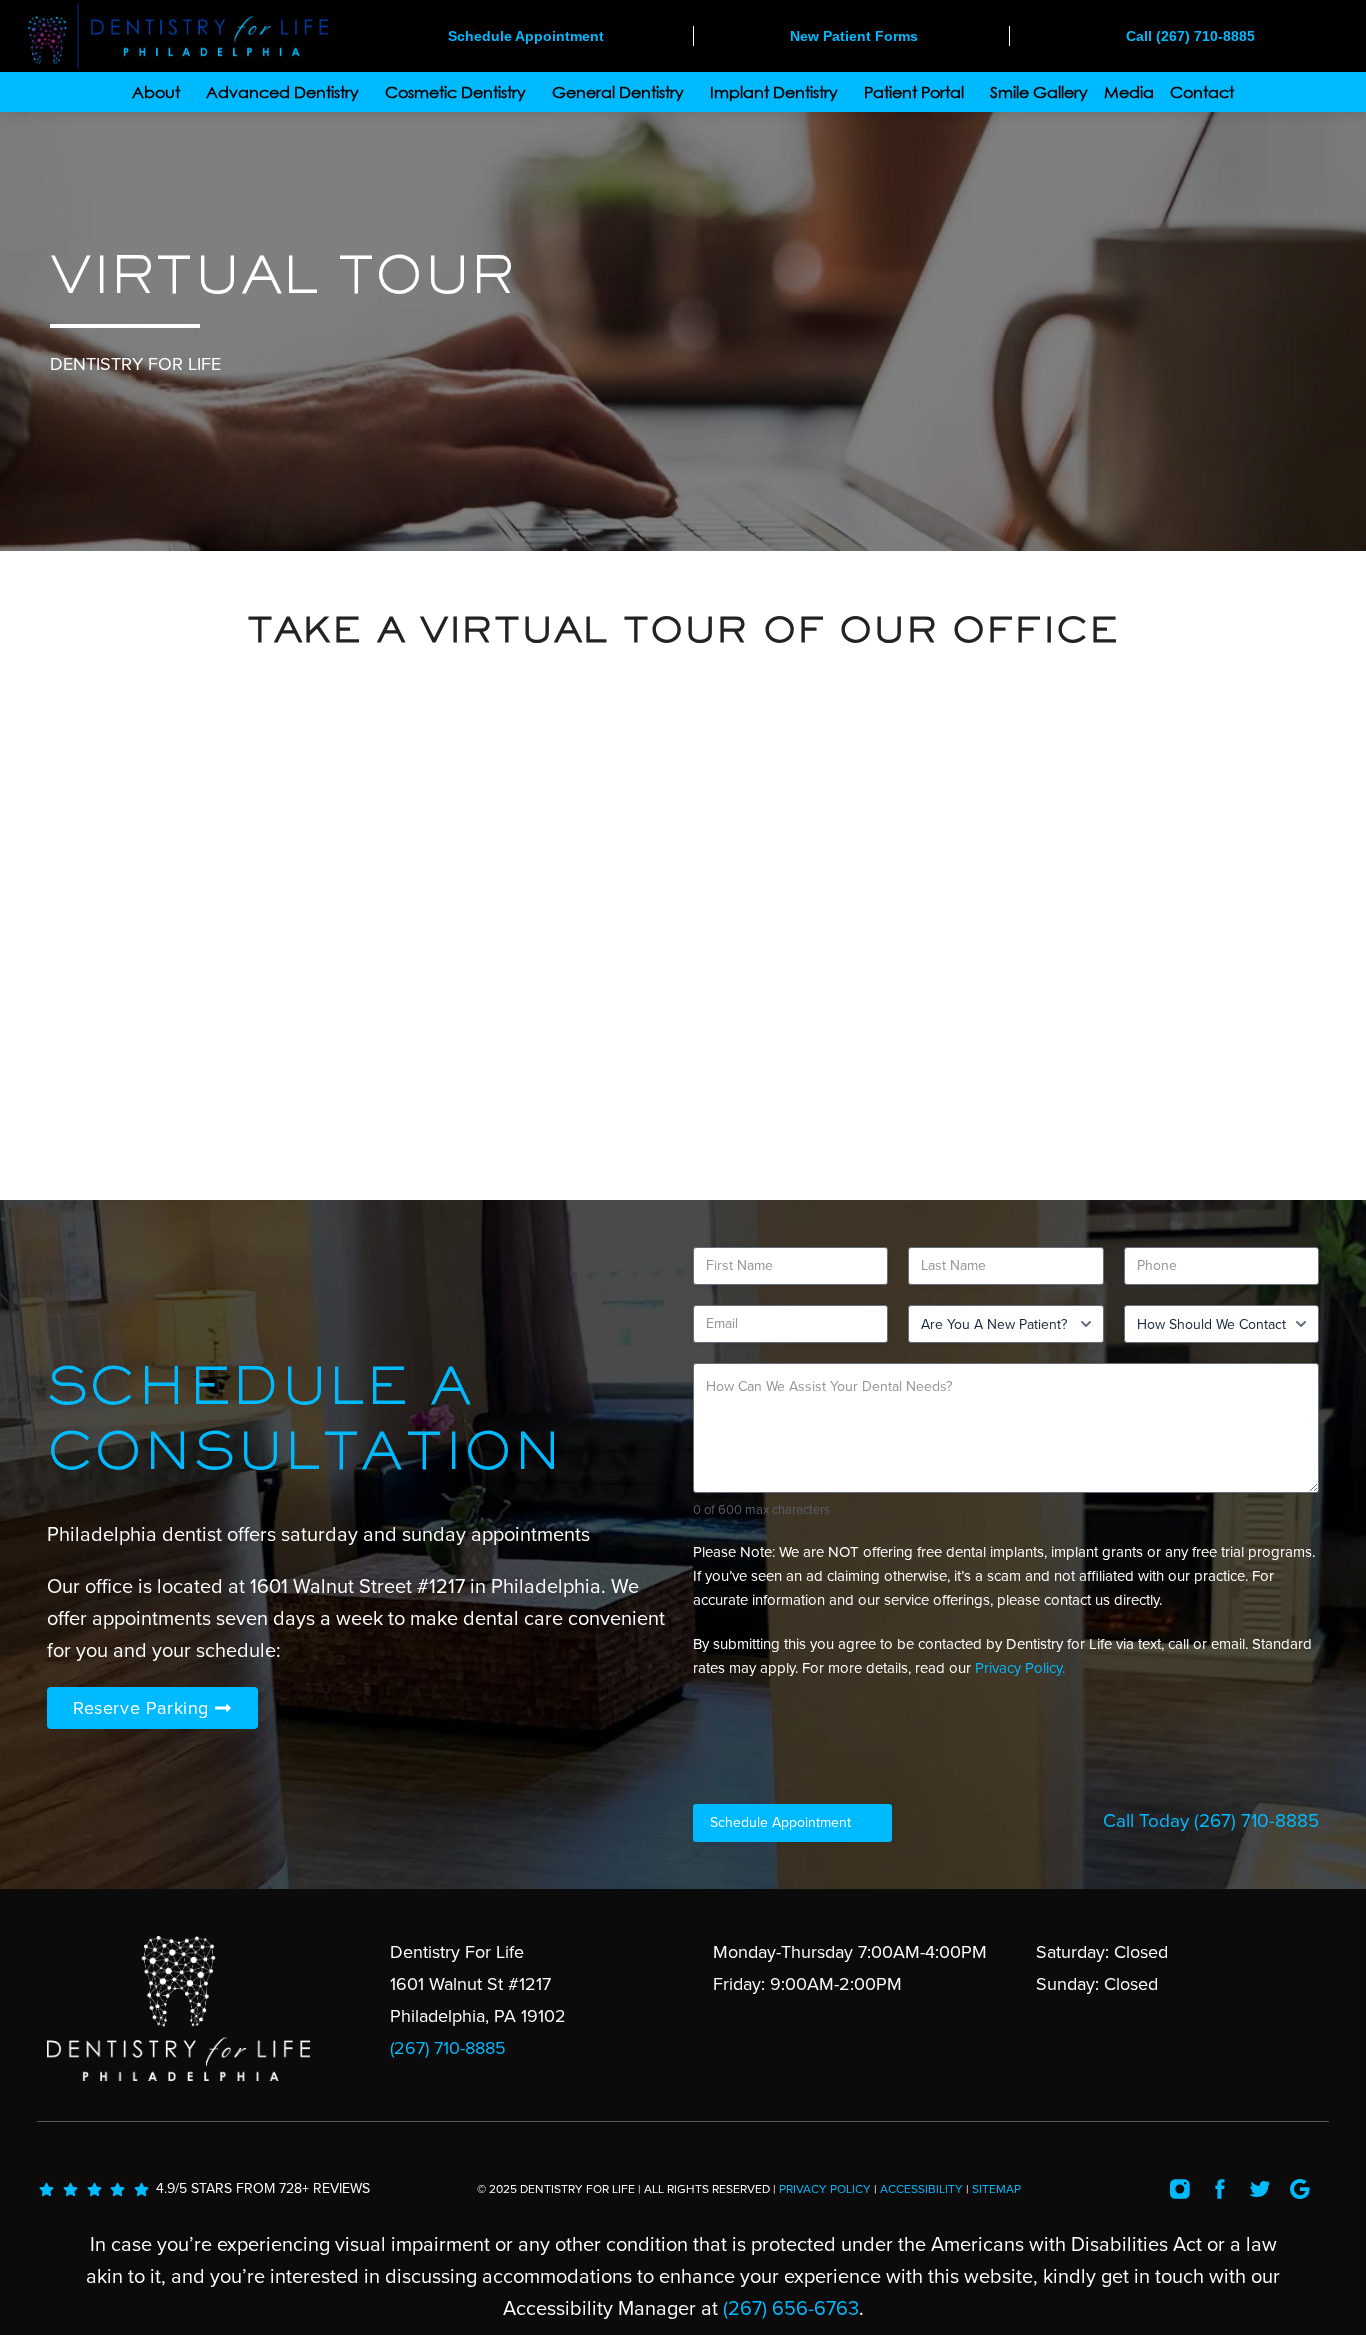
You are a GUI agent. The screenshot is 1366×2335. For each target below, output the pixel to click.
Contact (1202, 92)
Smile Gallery (1039, 92)
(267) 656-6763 (791, 2309)
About (156, 92)
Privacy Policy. (1020, 1668)
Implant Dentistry (774, 92)
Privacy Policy (825, 2189)
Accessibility (921, 2189)
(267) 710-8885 (1256, 1821)
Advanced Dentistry (282, 92)
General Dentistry (618, 92)
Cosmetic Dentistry (455, 92)
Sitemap (996, 2189)
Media (1129, 92)
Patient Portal (914, 92)
